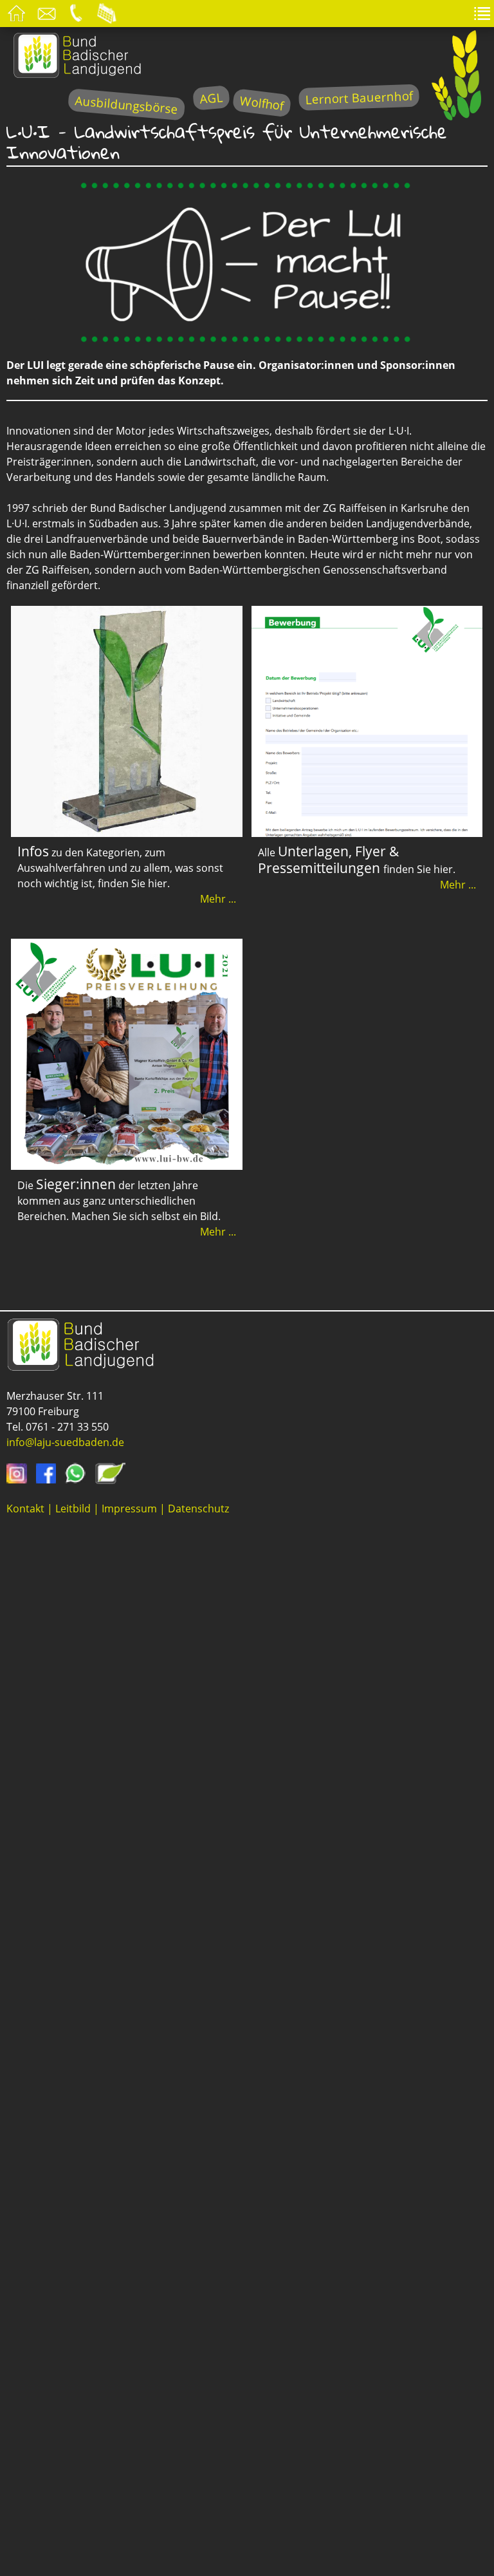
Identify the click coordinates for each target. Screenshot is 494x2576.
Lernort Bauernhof (359, 98)
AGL (211, 98)
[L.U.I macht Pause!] (247, 339)
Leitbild (73, 1509)
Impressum (129, 1509)
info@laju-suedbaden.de (65, 1442)
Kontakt (25, 1509)
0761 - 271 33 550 (67, 1427)
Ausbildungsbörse (126, 105)
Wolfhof (262, 103)
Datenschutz (198, 1509)
